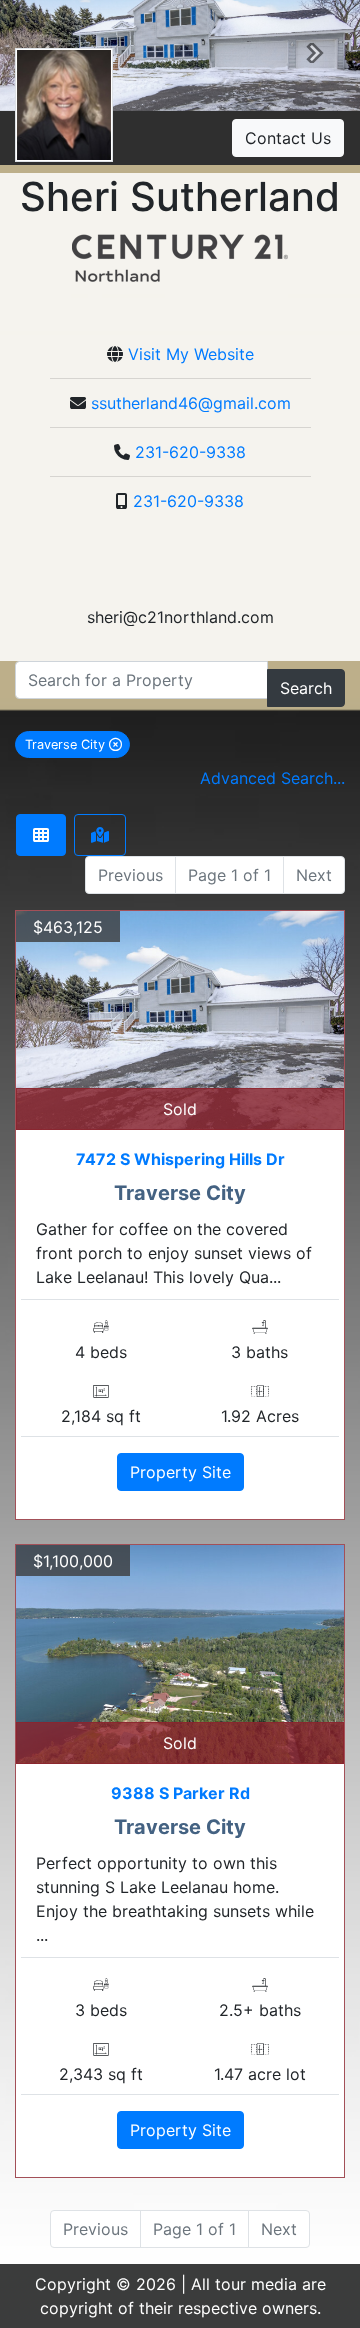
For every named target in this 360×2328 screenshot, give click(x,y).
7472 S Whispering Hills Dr (180, 1159)
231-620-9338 (190, 452)
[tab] (41, 835)
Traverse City (77, 744)
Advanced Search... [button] (272, 778)
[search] (141, 680)
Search (306, 688)
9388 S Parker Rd (180, 1793)
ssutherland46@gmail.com (191, 403)
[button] (315, 56)
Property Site (180, 1472)
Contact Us (288, 138)
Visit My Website (191, 354)
